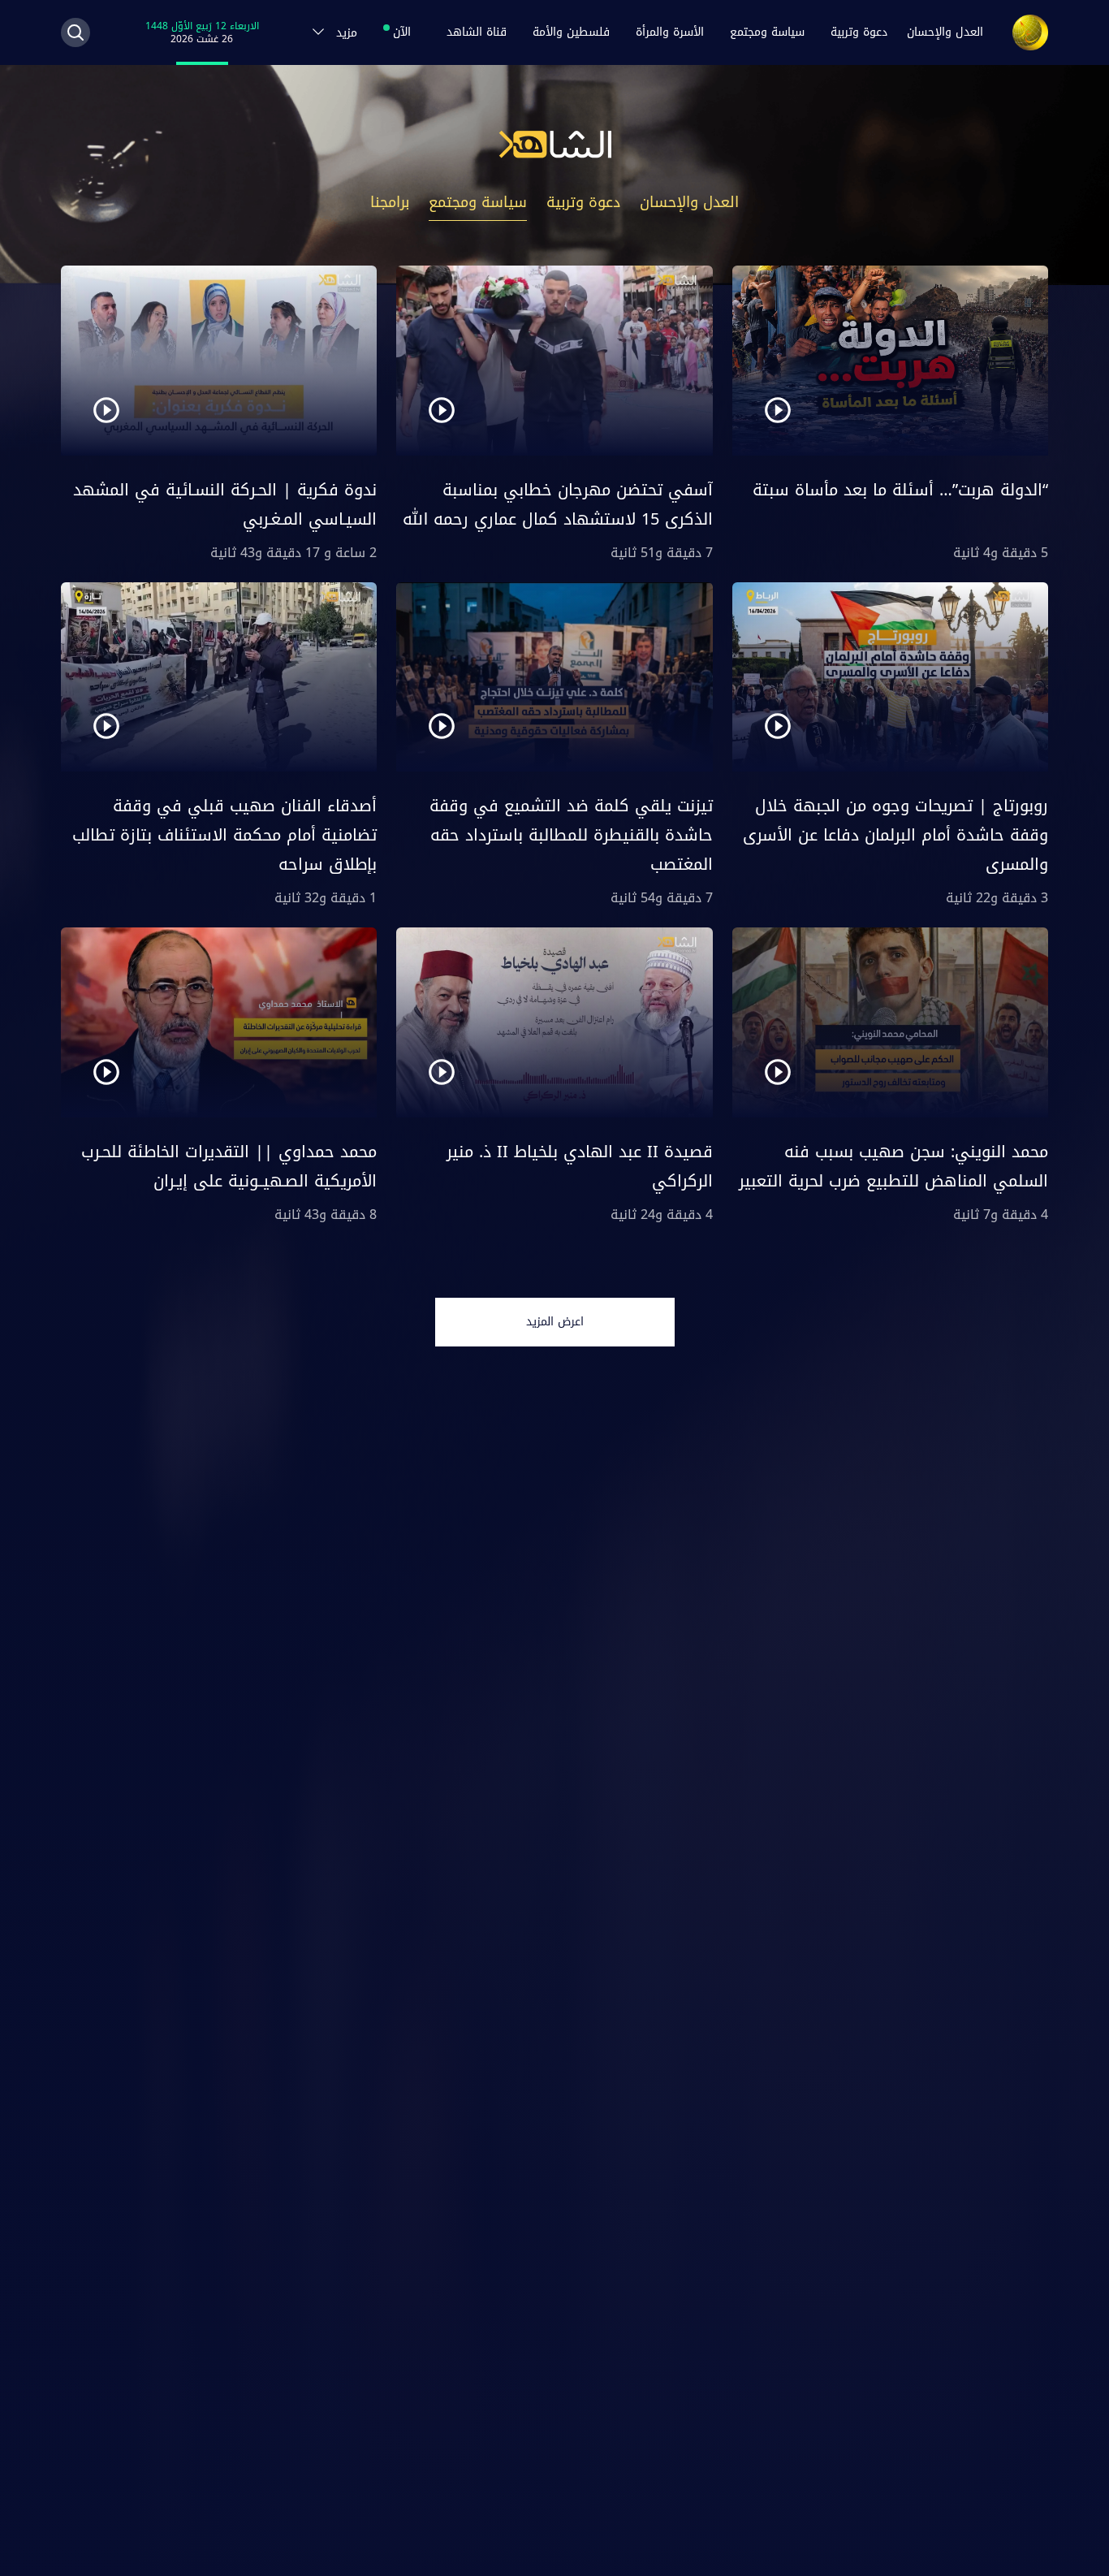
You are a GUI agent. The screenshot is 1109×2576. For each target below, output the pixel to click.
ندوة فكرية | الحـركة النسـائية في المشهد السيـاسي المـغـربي (225, 504)
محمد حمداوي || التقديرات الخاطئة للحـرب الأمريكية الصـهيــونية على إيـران (229, 1166)
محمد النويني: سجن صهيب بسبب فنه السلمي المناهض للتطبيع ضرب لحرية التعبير (893, 1166)
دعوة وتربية (859, 32)
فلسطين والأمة (571, 32)
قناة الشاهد (477, 32)
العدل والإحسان (945, 32)
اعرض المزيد (555, 1322)
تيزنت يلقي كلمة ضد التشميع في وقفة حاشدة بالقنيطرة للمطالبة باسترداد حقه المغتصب (571, 835)
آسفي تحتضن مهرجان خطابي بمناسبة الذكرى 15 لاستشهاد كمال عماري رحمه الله (558, 504)
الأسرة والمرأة (670, 32)
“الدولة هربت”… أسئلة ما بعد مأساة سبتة (900, 490)
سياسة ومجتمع (767, 32)
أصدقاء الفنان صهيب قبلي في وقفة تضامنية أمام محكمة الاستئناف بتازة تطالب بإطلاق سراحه (224, 835)
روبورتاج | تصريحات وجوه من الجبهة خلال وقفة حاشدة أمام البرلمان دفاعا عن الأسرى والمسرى (895, 835)
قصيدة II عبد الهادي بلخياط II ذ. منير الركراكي (580, 1166)
